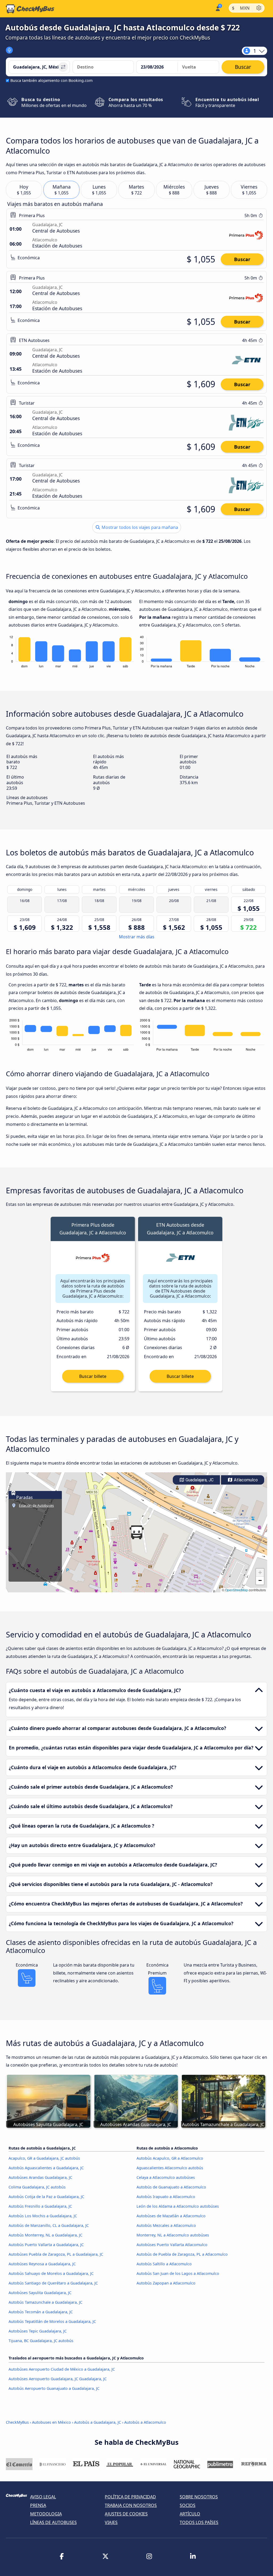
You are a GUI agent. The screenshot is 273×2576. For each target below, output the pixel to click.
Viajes (111, 2522)
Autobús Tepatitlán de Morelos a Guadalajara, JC (52, 2321)
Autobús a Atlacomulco (145, 2422)
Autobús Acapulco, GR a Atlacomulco (170, 2158)
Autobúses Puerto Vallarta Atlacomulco (172, 2245)
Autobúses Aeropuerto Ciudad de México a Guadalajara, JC (62, 2369)
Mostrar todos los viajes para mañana (139, 527)
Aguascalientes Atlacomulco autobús (170, 2168)
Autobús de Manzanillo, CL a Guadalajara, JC (49, 2225)
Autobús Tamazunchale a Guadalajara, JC (45, 2302)
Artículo (190, 2514)
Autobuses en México (51, 2422)
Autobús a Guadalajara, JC (98, 2422)
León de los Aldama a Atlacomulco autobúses (178, 2206)
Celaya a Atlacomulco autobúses (166, 2177)
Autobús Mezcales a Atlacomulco (166, 2225)
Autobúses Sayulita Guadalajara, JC (40, 2293)
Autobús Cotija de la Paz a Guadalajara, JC (46, 2197)
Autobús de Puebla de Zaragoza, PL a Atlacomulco (182, 2254)
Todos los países (199, 2522)
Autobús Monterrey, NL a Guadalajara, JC (45, 2235)
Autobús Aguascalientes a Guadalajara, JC (46, 2168)
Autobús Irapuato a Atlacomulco (166, 2197)
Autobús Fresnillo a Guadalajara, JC (40, 2206)
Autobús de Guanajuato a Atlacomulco (171, 2187)
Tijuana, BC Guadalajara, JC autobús (41, 2341)
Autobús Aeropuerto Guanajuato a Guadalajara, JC (54, 2388)
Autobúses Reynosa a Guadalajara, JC (42, 2264)
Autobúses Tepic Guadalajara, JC (38, 2331)
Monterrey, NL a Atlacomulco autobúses (173, 2235)
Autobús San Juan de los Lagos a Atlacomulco (178, 2273)
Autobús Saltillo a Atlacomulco (164, 2264)
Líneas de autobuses (53, 2522)
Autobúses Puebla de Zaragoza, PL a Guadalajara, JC (56, 2254)
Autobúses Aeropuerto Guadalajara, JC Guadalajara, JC (58, 2379)
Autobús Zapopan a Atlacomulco (166, 2283)
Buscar (242, 259)
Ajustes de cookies (126, 2514)
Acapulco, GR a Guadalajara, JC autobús (44, 2158)
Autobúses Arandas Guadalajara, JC (40, 2177)
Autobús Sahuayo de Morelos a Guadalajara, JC (51, 2273)
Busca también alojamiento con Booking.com (51, 80)
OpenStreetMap (236, 1590)
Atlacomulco (245, 1480)
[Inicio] (30, 9)
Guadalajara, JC (199, 1480)
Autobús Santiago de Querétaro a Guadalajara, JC (53, 2283)
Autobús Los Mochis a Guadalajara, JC (43, 2216)
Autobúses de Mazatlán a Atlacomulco (171, 2216)
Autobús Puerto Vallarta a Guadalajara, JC (46, 2245)
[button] (136, 1532)
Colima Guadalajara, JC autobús (37, 2187)
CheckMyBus (17, 2422)
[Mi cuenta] (217, 8)
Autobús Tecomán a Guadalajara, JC (41, 2312)
